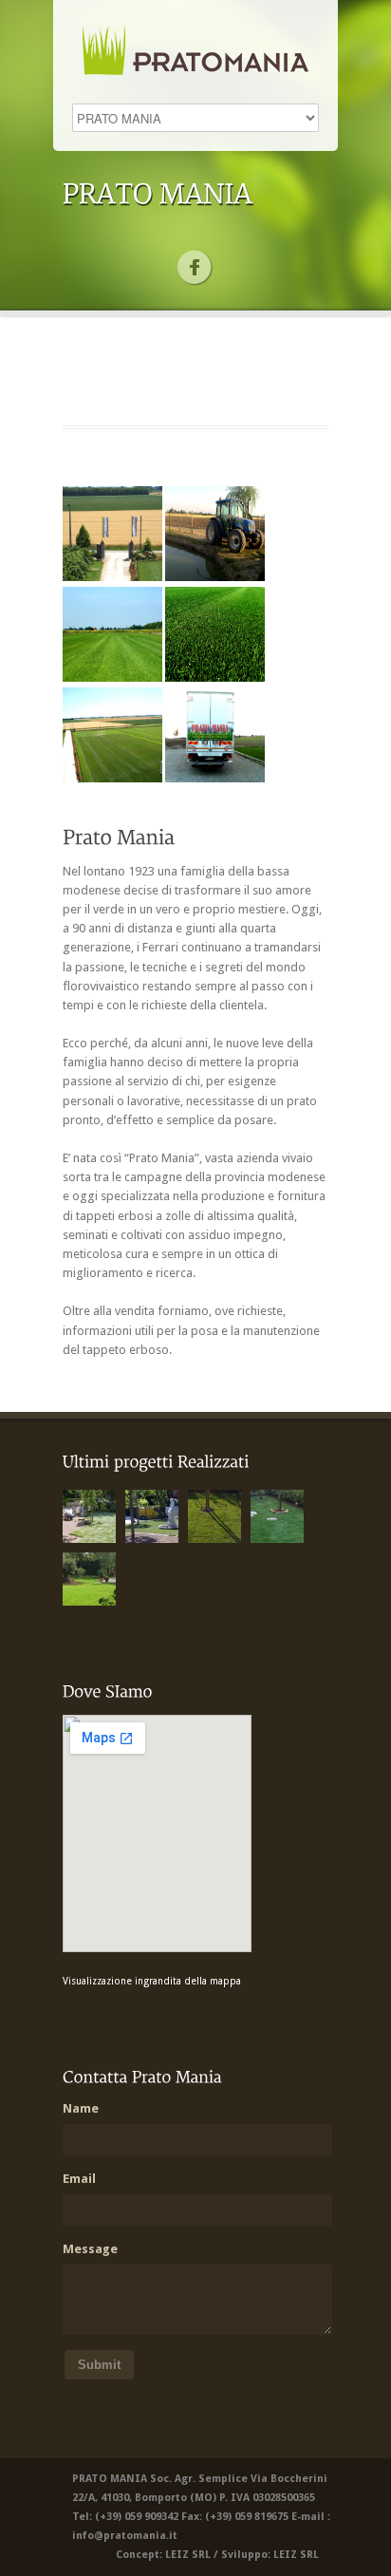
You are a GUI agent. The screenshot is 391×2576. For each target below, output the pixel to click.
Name (81, 2108)
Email (79, 2179)
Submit (99, 2365)
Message (90, 2249)
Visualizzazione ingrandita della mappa (152, 1981)
